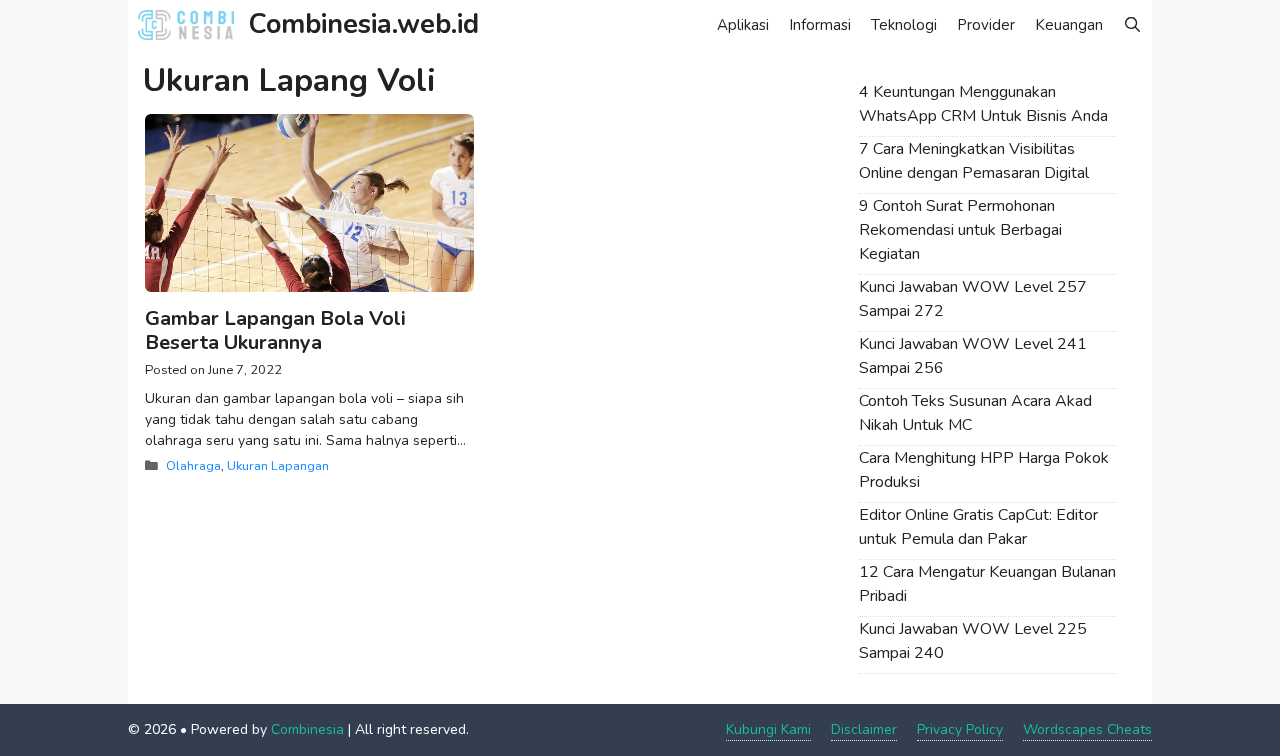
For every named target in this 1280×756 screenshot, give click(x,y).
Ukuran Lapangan (278, 466)
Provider (986, 25)
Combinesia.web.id (364, 24)
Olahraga (193, 466)
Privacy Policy (960, 729)
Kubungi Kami (768, 729)
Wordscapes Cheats (1087, 729)
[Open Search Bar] (1132, 25)
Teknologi (904, 25)
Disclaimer (864, 729)
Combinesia (307, 729)
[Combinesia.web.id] (191, 25)
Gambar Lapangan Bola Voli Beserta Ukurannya (275, 330)
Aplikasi (743, 25)
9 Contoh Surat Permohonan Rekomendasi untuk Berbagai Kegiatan (960, 230)
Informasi (820, 25)
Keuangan (1069, 25)
